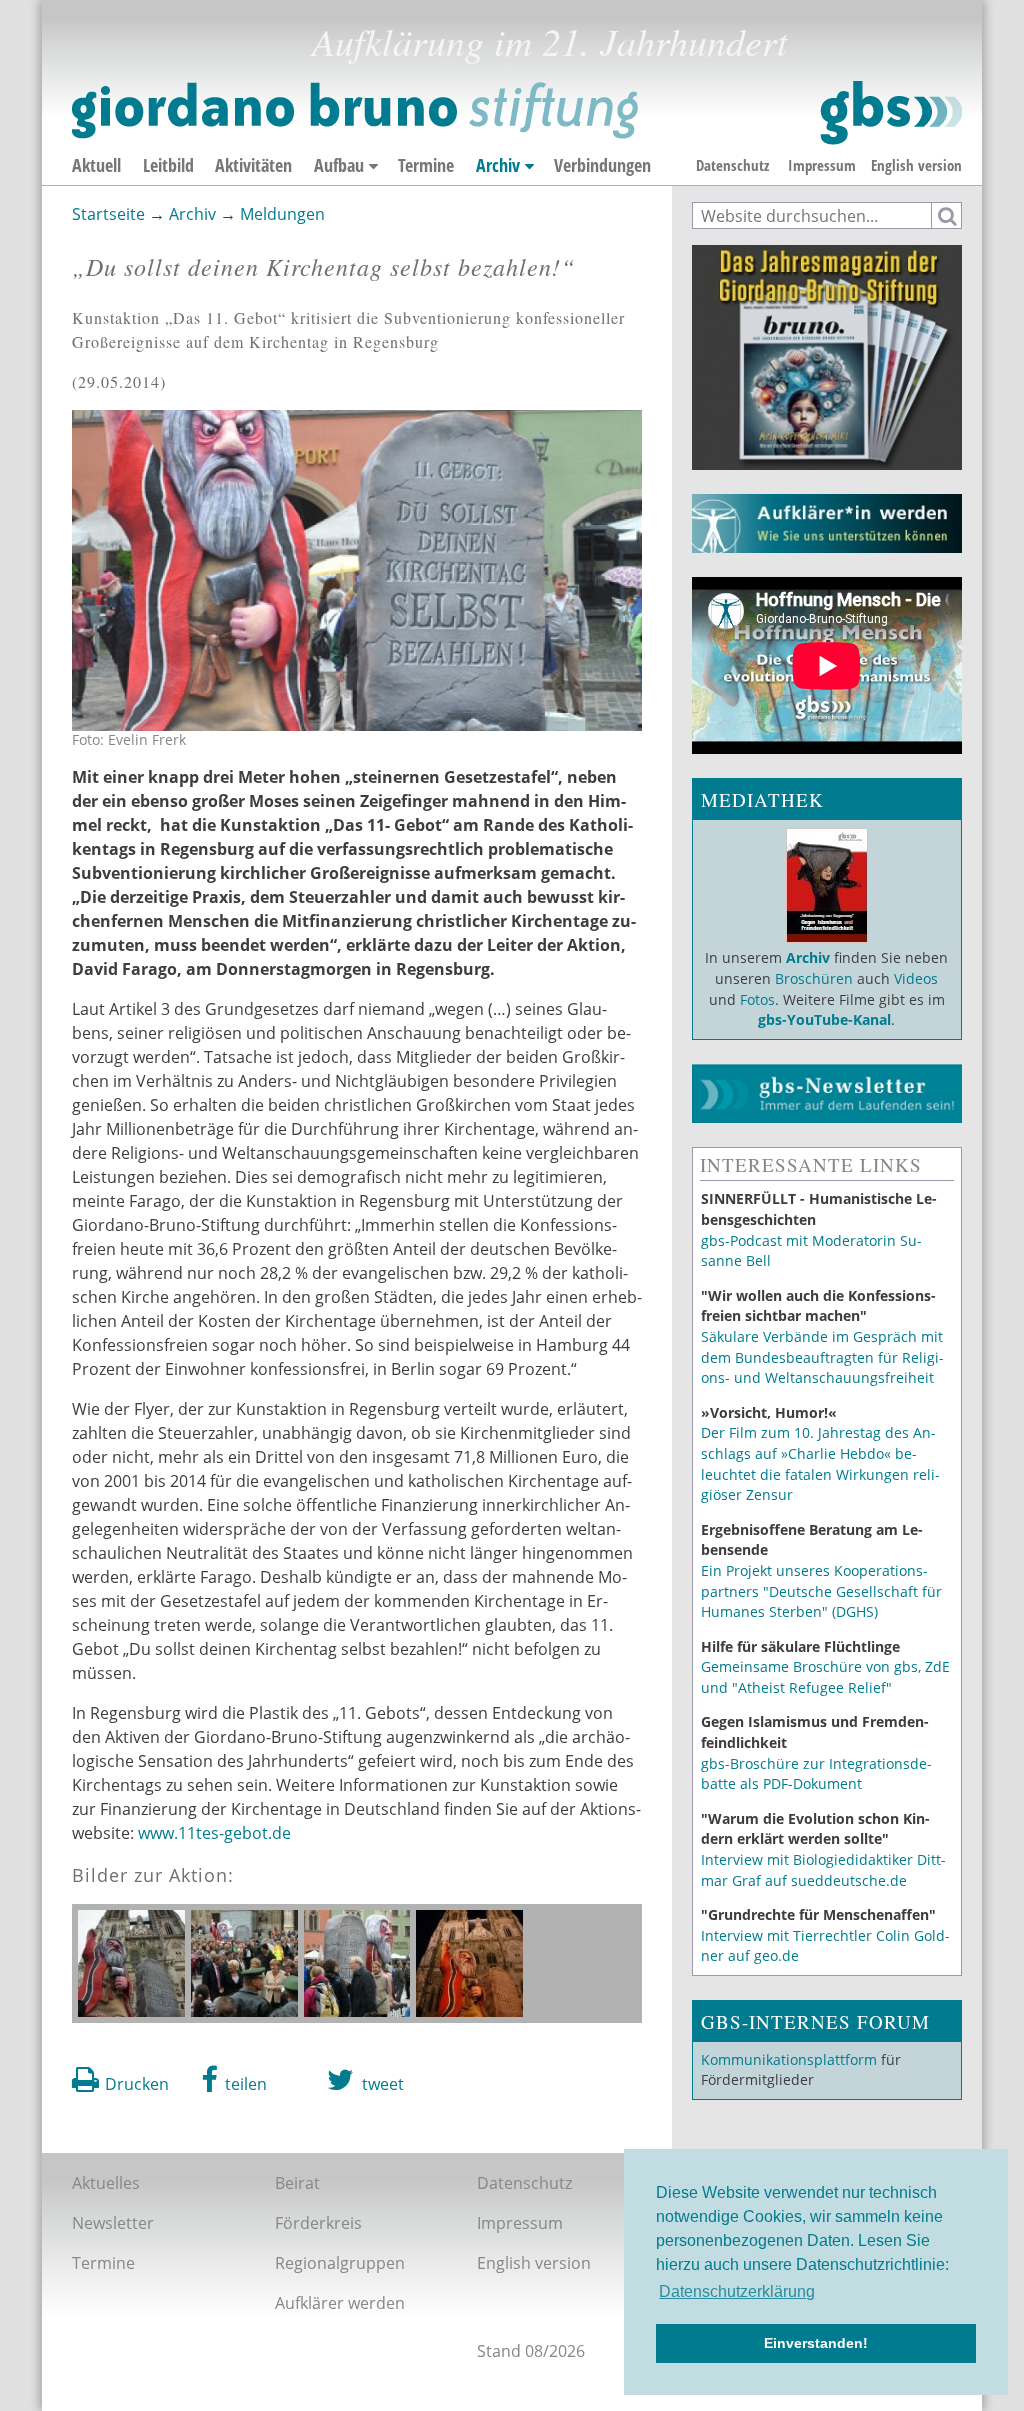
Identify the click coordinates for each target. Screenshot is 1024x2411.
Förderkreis (318, 2223)
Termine (426, 165)
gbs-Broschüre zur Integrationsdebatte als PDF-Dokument (816, 1774)
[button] (234, 2080)
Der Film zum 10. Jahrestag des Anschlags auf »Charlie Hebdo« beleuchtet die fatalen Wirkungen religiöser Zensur (820, 1463)
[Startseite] (517, 113)
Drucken (137, 2084)
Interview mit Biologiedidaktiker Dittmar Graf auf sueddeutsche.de (823, 1870)
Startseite (108, 214)
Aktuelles (106, 2183)
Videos (914, 978)
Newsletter (113, 2223)
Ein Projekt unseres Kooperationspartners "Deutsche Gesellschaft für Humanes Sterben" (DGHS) (821, 1591)
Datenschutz (732, 165)
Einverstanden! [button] (816, 2343)
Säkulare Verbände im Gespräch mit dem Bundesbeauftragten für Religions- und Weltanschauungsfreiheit (822, 1357)
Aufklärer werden (340, 2303)
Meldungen (282, 214)
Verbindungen (602, 165)
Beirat (297, 2183)
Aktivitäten (253, 165)
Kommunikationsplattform (789, 2059)
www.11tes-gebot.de (214, 1833)
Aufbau (339, 165)
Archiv (498, 165)
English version (916, 165)
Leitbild (168, 165)
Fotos (757, 999)
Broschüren (814, 978)
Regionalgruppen (340, 2263)
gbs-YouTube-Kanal (824, 1019)
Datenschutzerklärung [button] (737, 2291)
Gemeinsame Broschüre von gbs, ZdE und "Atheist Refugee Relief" (825, 1677)
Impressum (822, 165)
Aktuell (96, 165)
